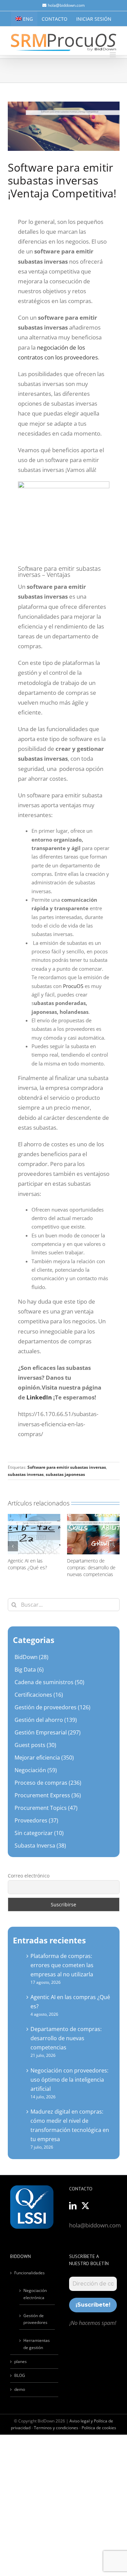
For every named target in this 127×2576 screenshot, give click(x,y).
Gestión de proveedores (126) (52, 1707)
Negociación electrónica (35, 2294)
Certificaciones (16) (39, 1695)
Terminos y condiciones (56, 2428)
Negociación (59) (36, 1770)
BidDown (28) (31, 1657)
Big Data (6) (29, 1670)
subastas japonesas (65, 1474)
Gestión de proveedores (35, 2319)
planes (20, 2361)
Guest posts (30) (35, 1745)
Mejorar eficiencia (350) (44, 1758)
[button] (13, 1546)
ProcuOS (73, 986)
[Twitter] (85, 2206)
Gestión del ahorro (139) (46, 1720)
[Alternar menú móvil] (113, 55)
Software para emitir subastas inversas (67, 1467)
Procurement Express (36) (48, 1795)
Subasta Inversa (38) (40, 1846)
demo (20, 2389)
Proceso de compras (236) (48, 1783)
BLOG (20, 2375)
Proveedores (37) (36, 1820)
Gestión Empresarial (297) (48, 1732)
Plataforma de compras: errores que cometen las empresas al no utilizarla (62, 1965)
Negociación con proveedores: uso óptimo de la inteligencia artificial (69, 2080)
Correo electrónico (29, 1876)
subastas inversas (26, 1474)
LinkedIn (39, 1397)
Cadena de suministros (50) (49, 1682)
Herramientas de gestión (37, 2344)
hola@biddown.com (66, 5)
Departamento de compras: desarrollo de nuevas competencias (91, 1567)
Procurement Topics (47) (46, 1808)
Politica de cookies (99, 2428)
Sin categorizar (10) (39, 1833)
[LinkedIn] (73, 2206)
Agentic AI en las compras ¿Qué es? (27, 1564)
